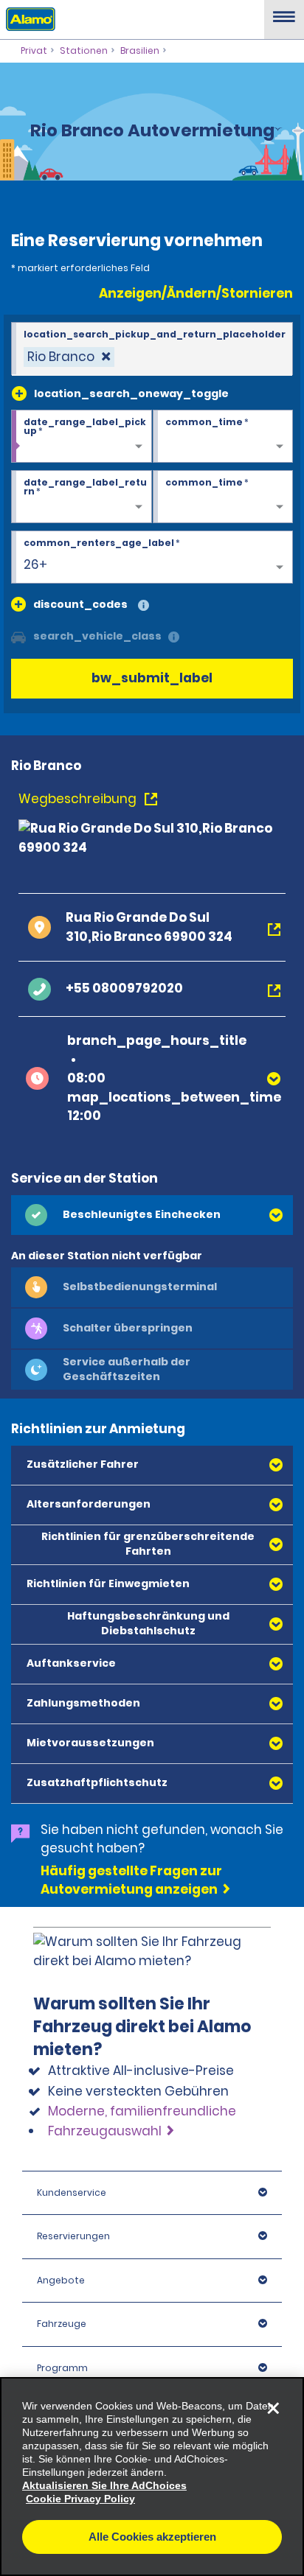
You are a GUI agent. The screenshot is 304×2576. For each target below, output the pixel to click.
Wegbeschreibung (79, 799)
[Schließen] (273, 2408)
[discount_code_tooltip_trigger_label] (144, 606)
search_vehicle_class (97, 636)
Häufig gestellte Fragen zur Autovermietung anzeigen (131, 1880)
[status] (69, 357)
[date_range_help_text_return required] (82, 497)
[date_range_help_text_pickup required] (82, 437)
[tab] (152, 1215)
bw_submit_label (152, 678)
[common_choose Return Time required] (223, 497)
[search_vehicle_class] (174, 638)
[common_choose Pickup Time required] (223, 437)
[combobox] (152, 349)
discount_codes (80, 604)
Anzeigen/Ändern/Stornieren (196, 293)
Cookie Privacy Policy (80, 2499)
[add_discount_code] (18, 604)
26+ (35, 564)
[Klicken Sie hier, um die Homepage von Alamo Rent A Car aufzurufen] (28, 18)
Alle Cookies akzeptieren (152, 2537)
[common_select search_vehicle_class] (18, 636)
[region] (152, 2477)
